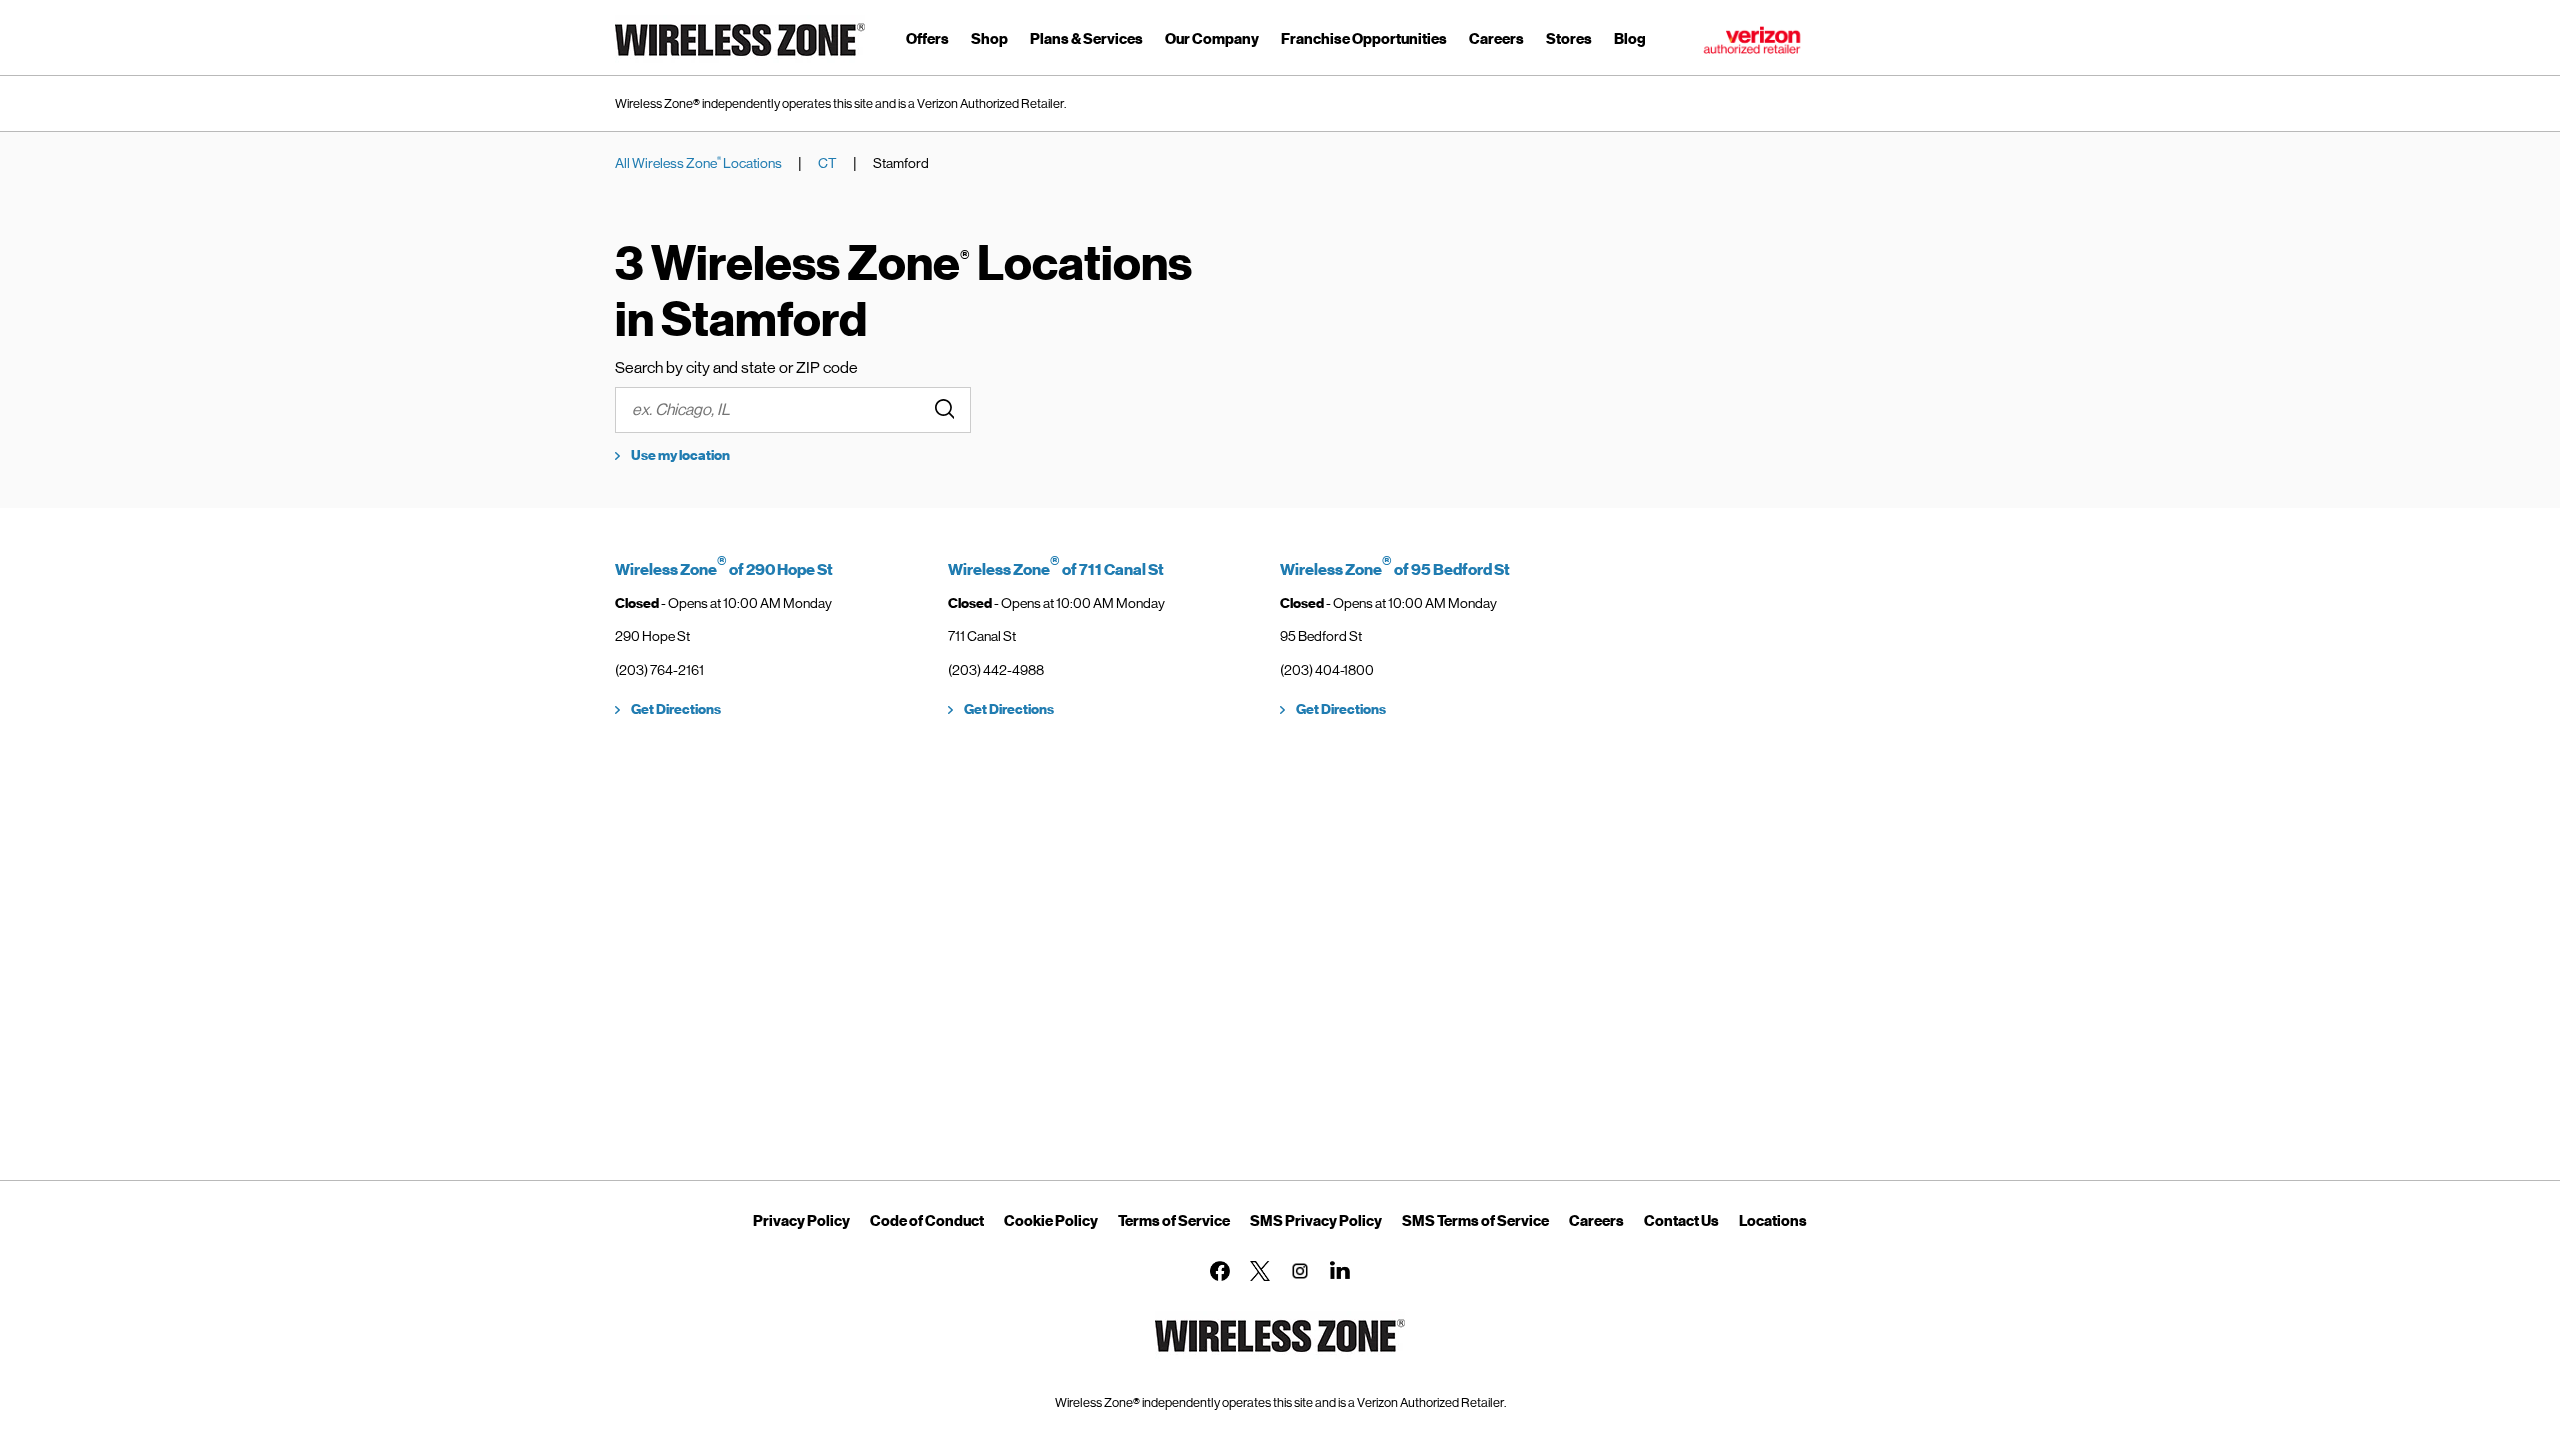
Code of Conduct (927, 1221)
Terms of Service (1174, 1221)
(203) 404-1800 (1327, 670)
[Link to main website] (740, 59)
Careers (1596, 1221)
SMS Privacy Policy (1316, 1221)
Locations (1773, 1221)
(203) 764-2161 (659, 670)
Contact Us (1681, 1221)
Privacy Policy (801, 1221)
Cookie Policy (1051, 1221)
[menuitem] (927, 42)
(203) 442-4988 (996, 670)
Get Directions (676, 709)
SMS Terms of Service (1475, 1221)
